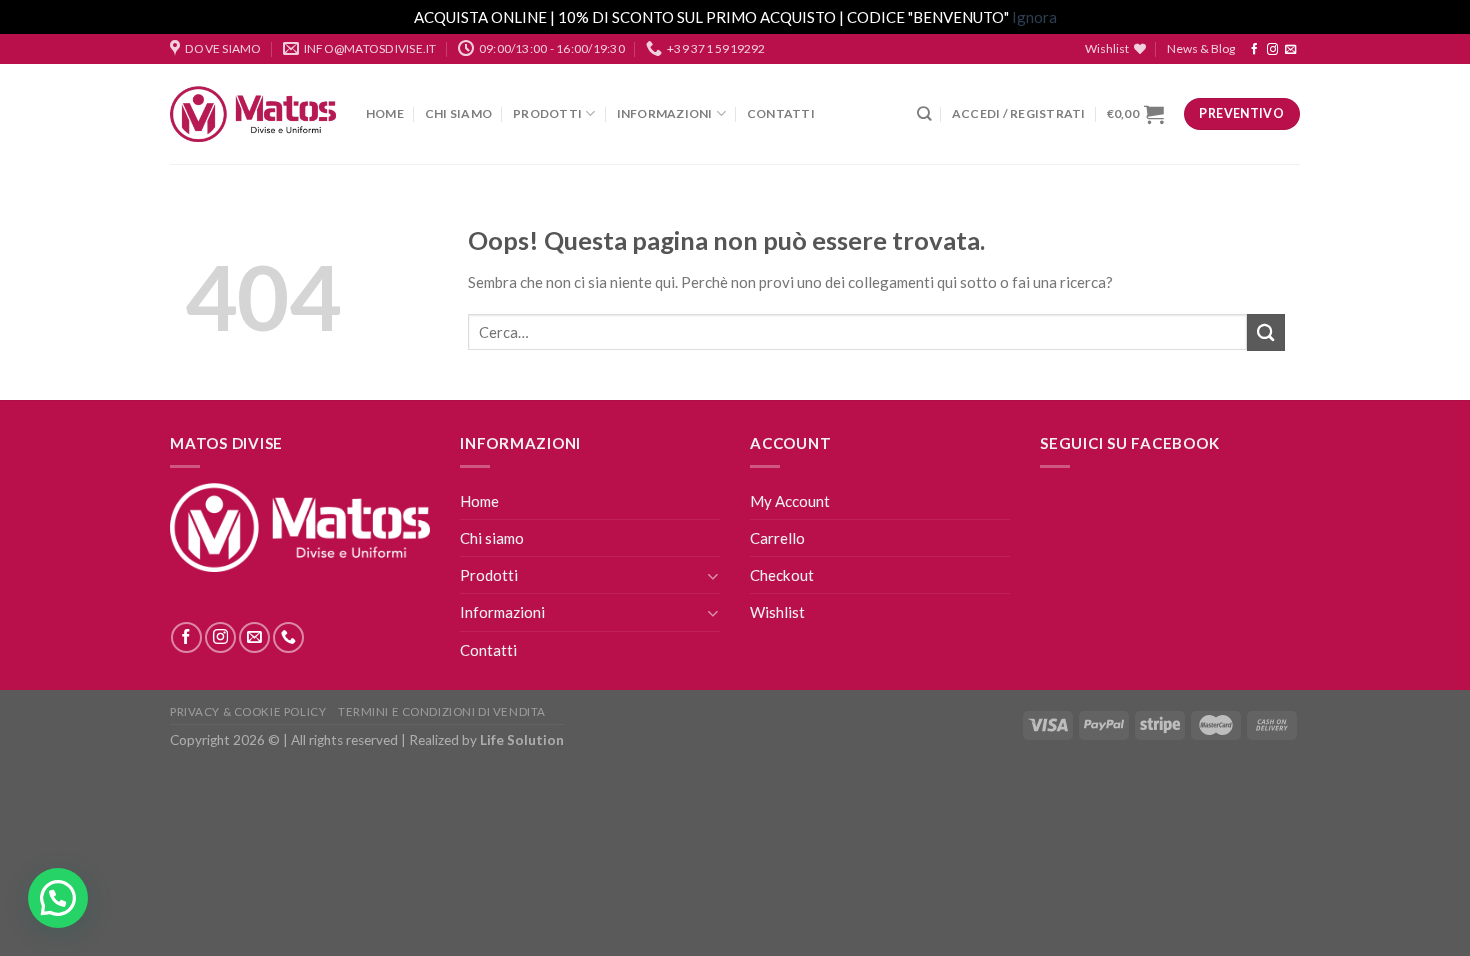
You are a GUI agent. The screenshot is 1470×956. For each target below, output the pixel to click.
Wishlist (777, 612)
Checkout (782, 575)
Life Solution (522, 740)
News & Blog (1201, 48)
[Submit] (1266, 332)
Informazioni (665, 113)
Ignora (1034, 17)
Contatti (781, 113)
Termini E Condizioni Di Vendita (442, 711)
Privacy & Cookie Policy (248, 711)
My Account (790, 501)
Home (385, 113)
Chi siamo (458, 113)
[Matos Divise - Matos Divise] (253, 114)
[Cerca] (924, 113)
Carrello (777, 538)
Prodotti (547, 113)
